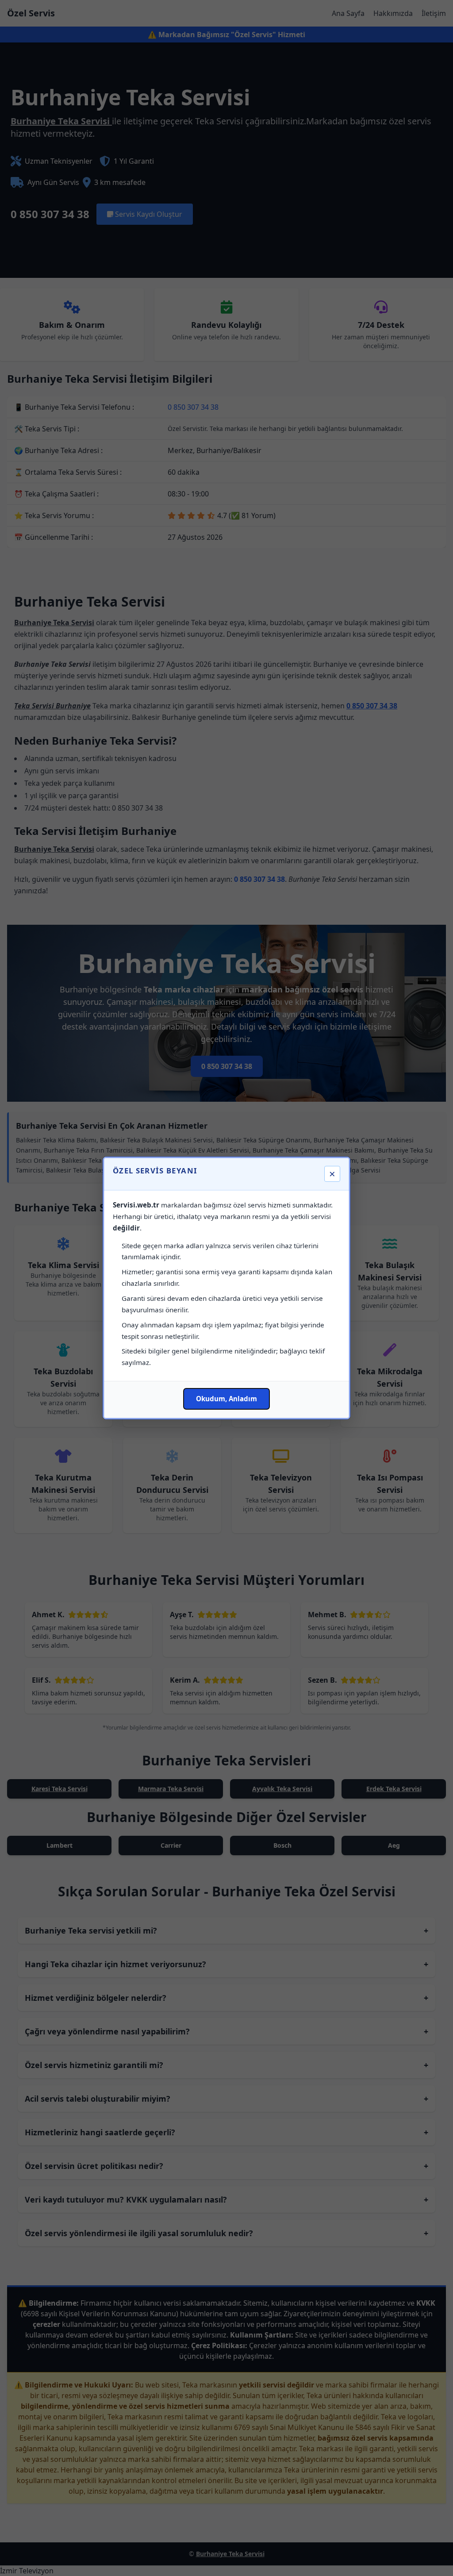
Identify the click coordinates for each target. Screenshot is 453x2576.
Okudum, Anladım (226, 1399)
